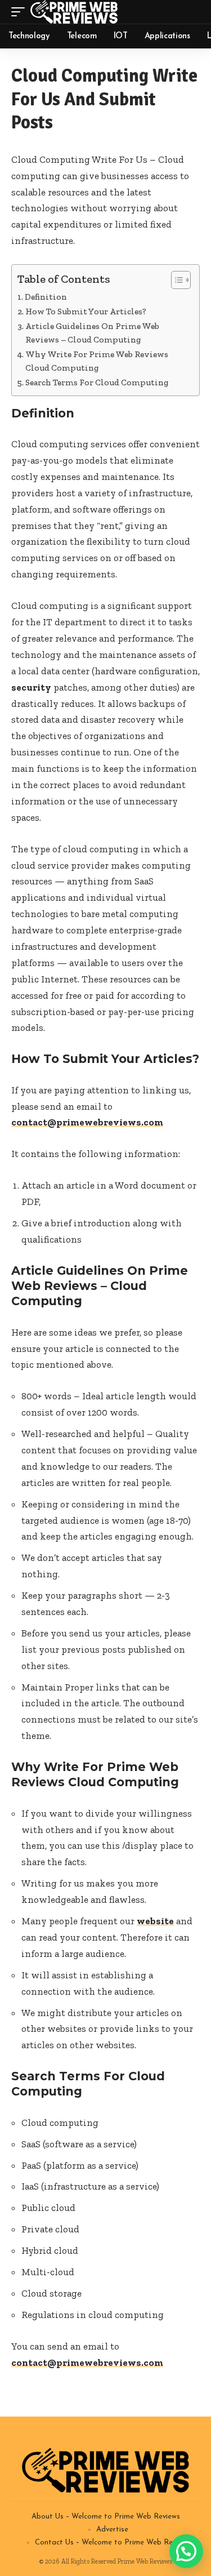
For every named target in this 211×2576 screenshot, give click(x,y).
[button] (186, 2551)
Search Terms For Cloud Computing (97, 382)
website (155, 1921)
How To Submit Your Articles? (86, 312)
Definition (46, 297)
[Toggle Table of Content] (175, 280)
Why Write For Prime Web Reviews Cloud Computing (97, 361)
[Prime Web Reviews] (74, 12)
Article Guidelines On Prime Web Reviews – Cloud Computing (92, 333)
